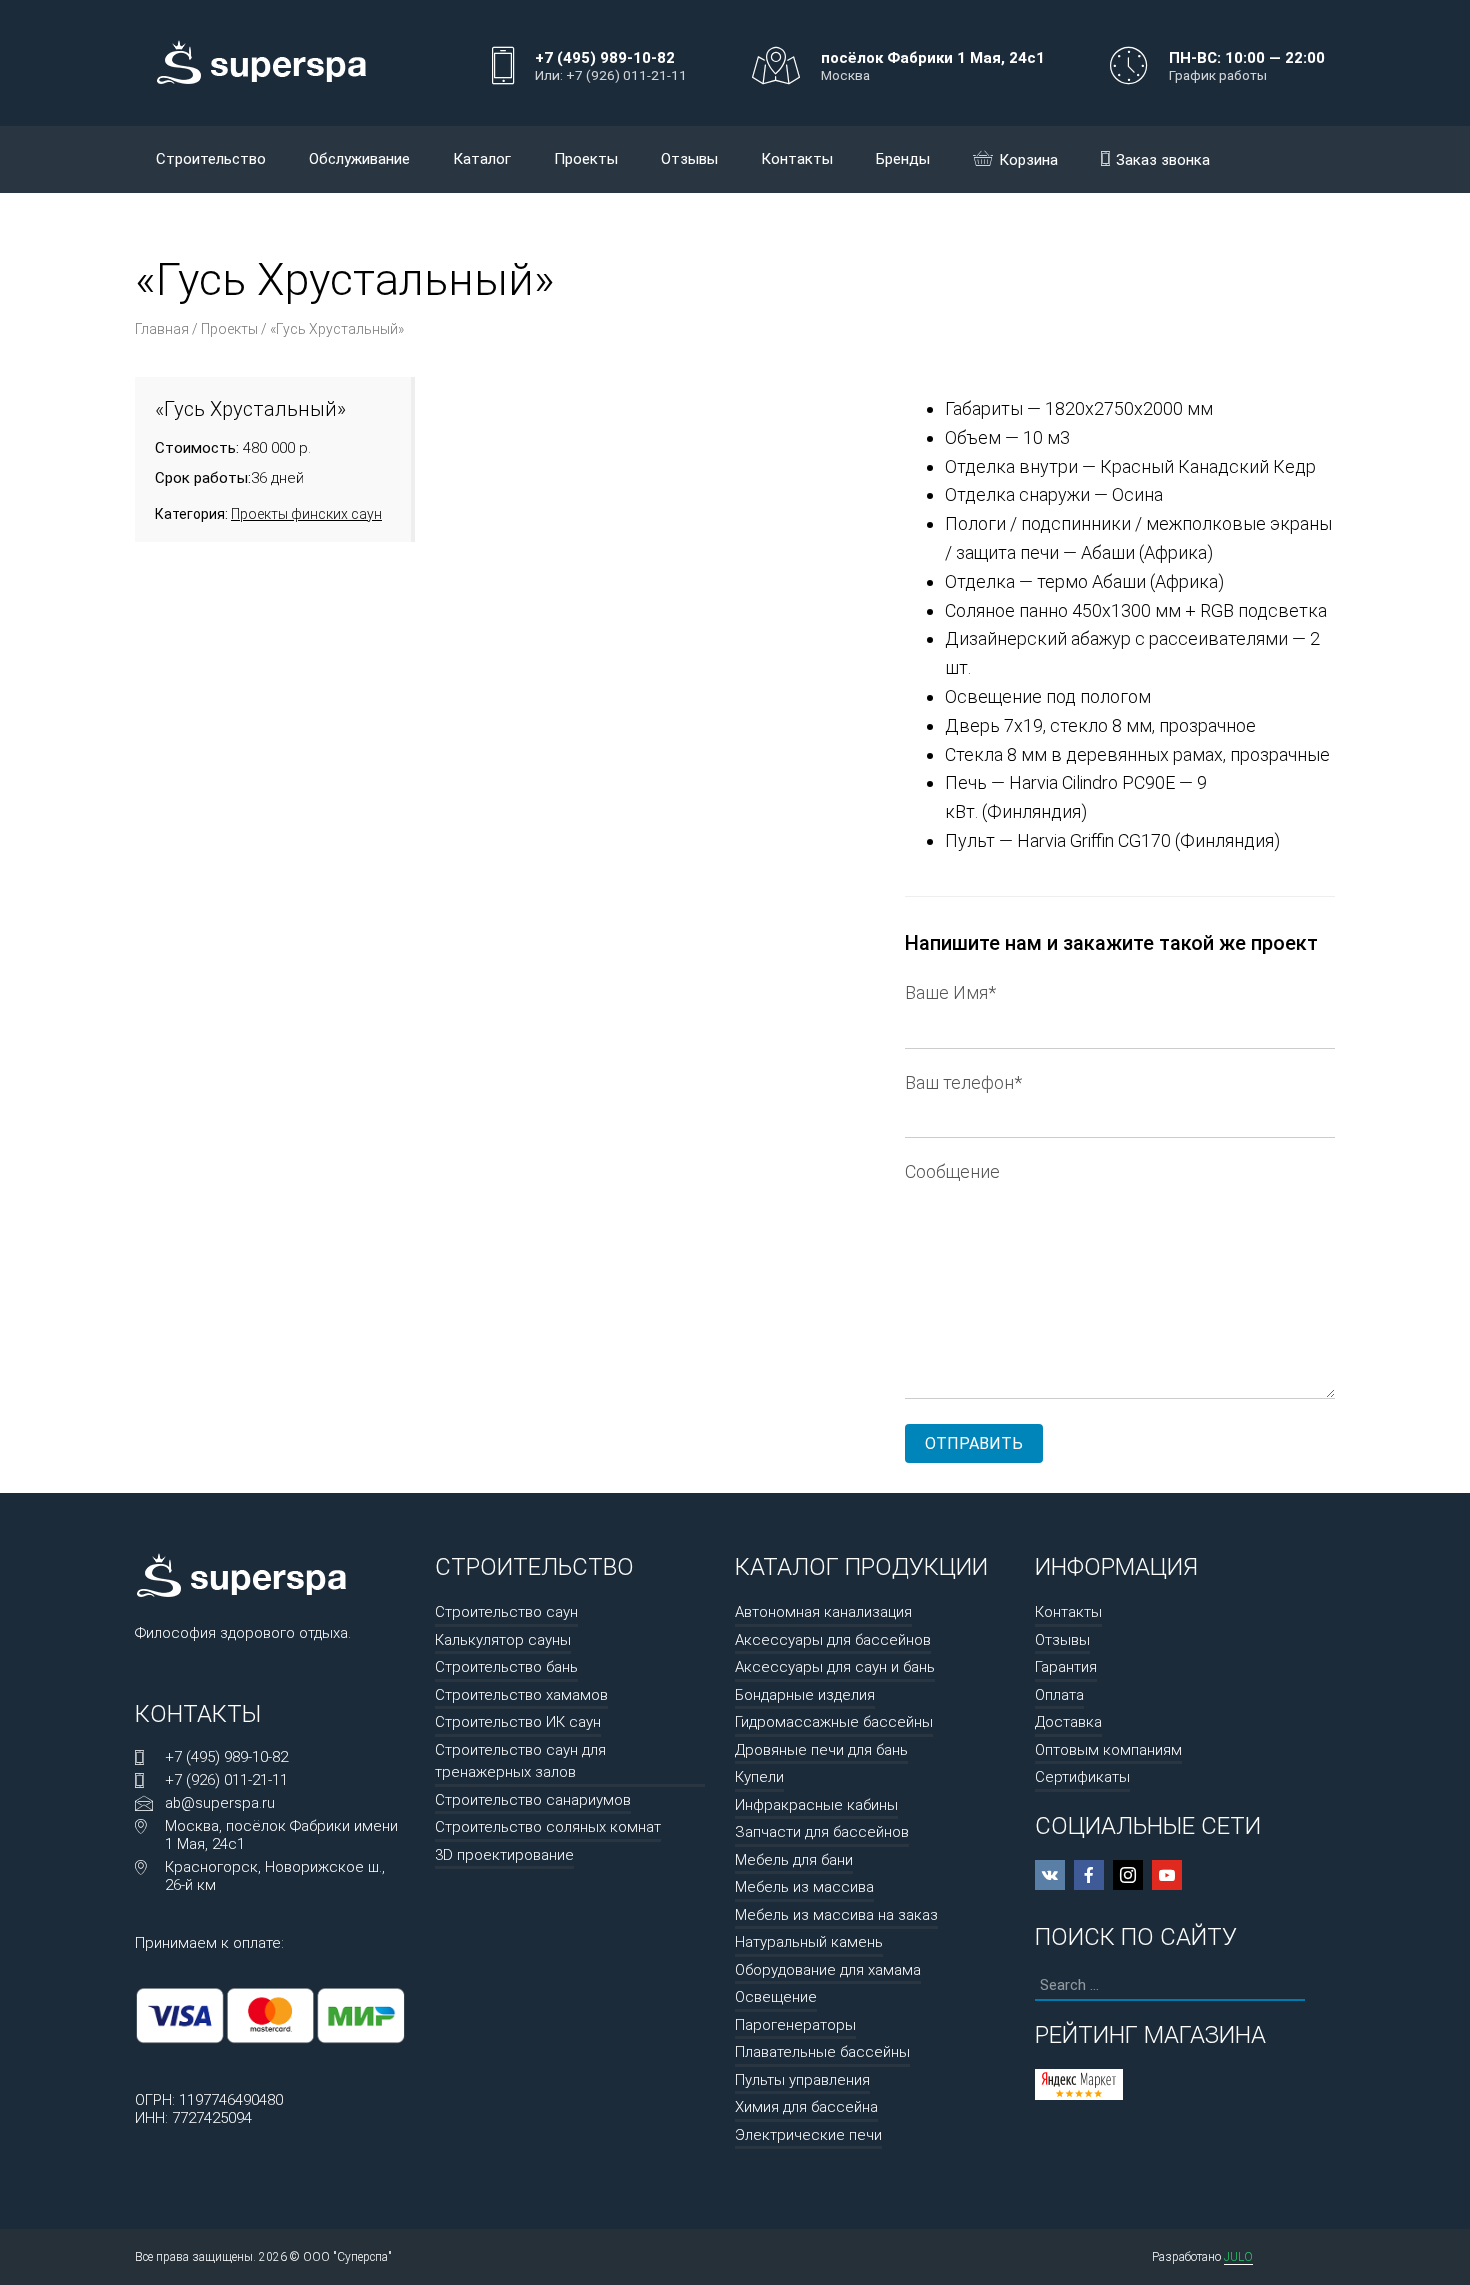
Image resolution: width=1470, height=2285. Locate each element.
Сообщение (952, 1171)
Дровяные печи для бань (821, 1750)
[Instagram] (1128, 1875)
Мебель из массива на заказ (836, 1915)
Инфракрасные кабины (816, 1805)
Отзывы (689, 159)
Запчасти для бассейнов (822, 1832)
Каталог (482, 159)
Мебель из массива (804, 1887)
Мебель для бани (794, 1860)
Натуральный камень (809, 1942)
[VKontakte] (1050, 1875)
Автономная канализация (823, 1612)
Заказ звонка (1163, 160)
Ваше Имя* (950, 992)
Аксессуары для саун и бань (835, 1667)
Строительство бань (506, 1667)
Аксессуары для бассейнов (833, 1640)
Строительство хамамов (521, 1695)
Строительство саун (506, 1612)
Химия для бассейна (806, 2107)
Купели (759, 1777)
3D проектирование (504, 1855)
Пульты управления (802, 2080)
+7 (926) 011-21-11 (226, 1780)
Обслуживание (359, 159)
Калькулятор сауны (503, 1640)
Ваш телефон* (963, 1082)
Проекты (586, 159)
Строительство (211, 159)
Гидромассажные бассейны (834, 1722)
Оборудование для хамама (828, 1970)
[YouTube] (1167, 1875)
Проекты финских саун (306, 514)
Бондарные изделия (805, 1695)
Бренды (903, 159)
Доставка (1068, 1722)
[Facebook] (1089, 1875)
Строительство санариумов (533, 1800)
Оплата (1059, 1695)
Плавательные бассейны (822, 2052)
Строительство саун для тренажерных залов (520, 1761)
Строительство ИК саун (518, 1722)
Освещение (776, 1997)
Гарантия (1066, 1667)
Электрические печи (808, 2135)
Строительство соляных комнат (548, 1827)
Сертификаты (1082, 1777)
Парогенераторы (795, 2025)
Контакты (797, 159)
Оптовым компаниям (1108, 1750)
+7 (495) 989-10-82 (226, 1757)
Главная (162, 329)
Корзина (1028, 160)
